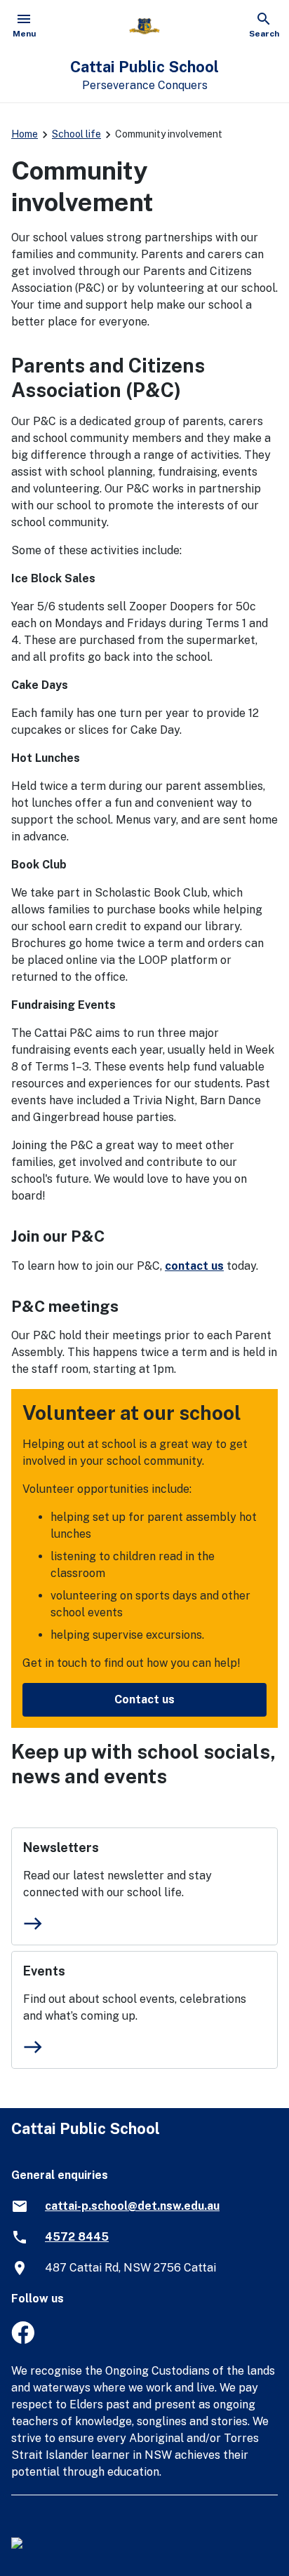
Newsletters (61, 1847)
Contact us (144, 1699)
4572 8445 (77, 2237)
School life (76, 134)
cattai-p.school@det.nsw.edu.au (132, 2206)
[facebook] (23, 2340)
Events (44, 1971)
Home (25, 134)
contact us (194, 1266)
